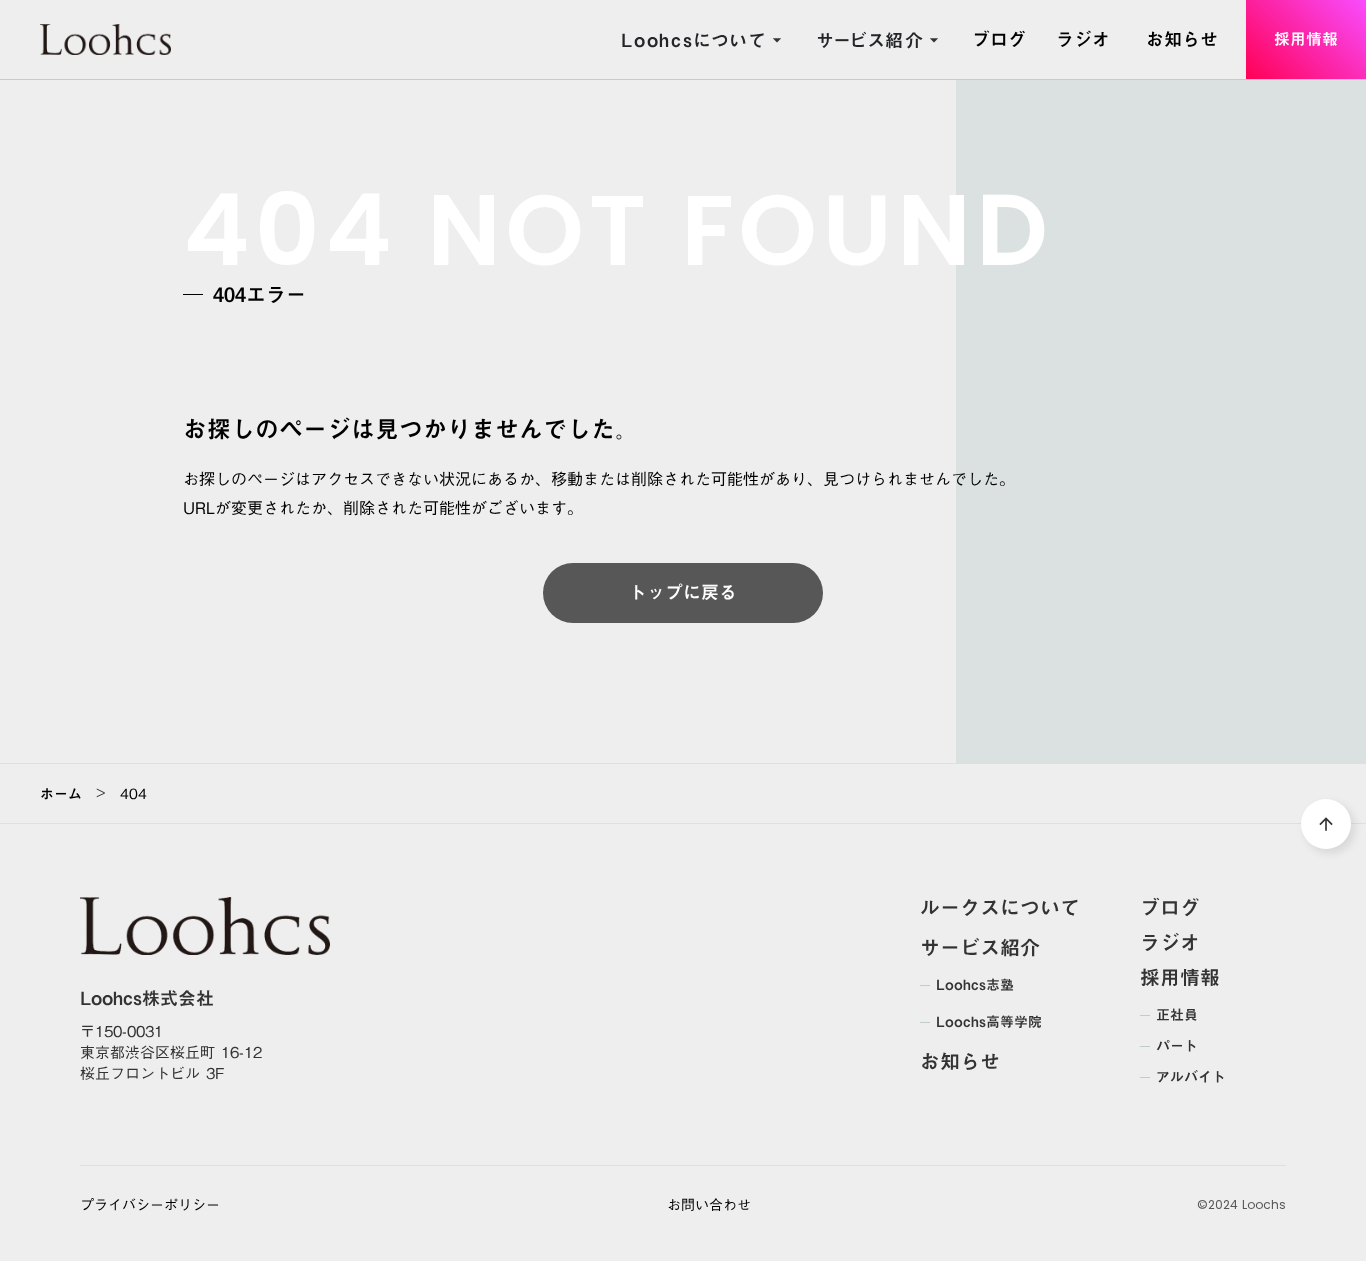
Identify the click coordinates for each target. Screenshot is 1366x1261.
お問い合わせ (709, 1206)
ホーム (61, 794)
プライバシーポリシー (150, 1206)
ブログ (1170, 907)
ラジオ (1170, 942)
